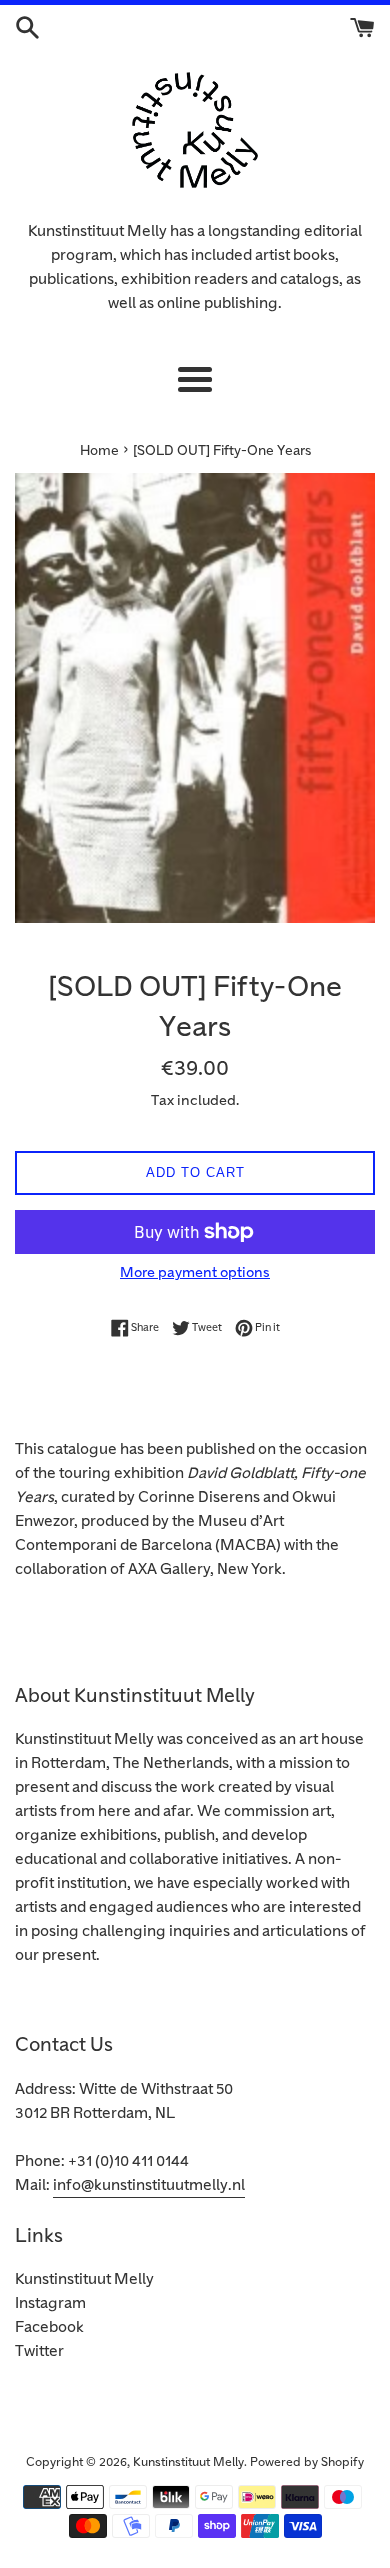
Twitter (39, 2351)
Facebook (49, 2327)
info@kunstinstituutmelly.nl (149, 2185)
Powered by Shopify (307, 2462)
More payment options (195, 1272)
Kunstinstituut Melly (84, 2279)
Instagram (50, 2303)
